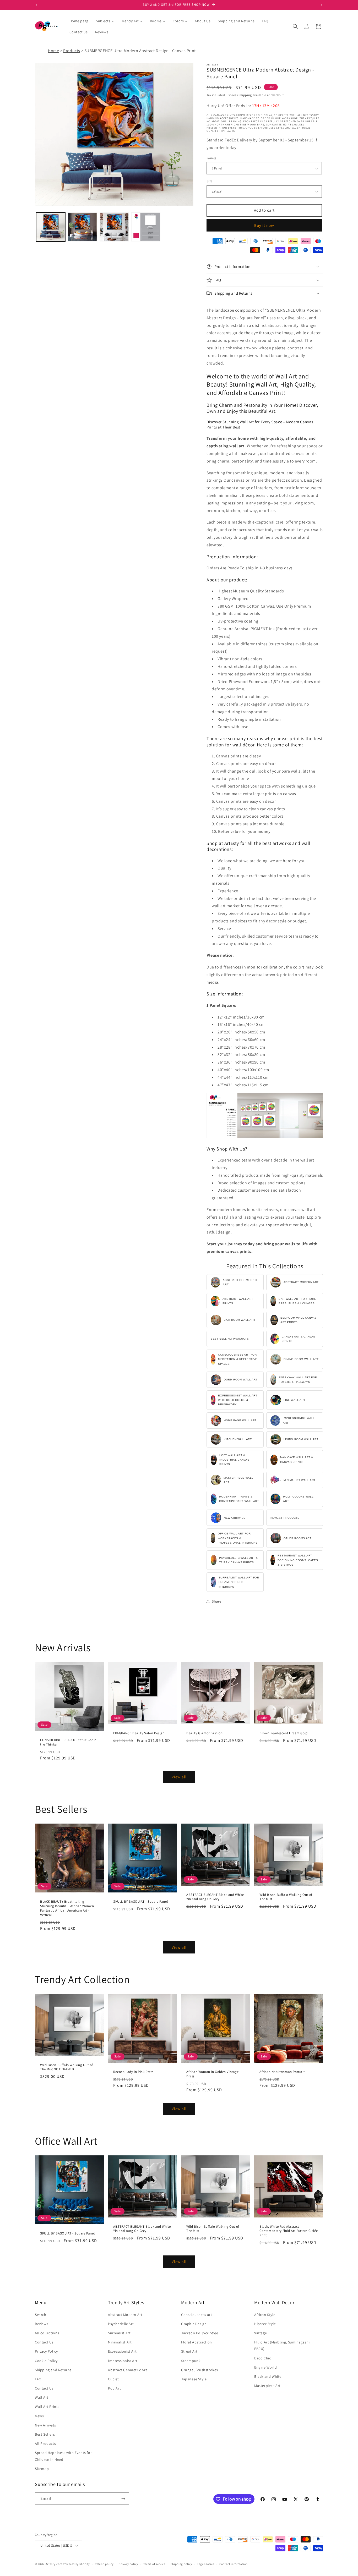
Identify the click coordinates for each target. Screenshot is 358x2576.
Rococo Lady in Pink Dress (133, 2072)
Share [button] (217, 1601)
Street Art (189, 2351)
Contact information (234, 2564)
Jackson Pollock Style (200, 2333)
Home (53, 51)
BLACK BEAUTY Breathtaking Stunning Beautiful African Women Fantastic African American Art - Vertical (67, 1908)
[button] (295, 26)
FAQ (38, 2379)
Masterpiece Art (267, 2386)
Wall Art (42, 2397)
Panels (211, 158)
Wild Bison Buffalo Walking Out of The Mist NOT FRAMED (67, 2067)
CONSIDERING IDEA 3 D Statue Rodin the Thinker (68, 1742)
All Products (45, 2443)
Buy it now (264, 225)
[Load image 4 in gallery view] (146, 227)
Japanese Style (194, 2379)
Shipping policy (181, 2564)
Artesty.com (54, 2564)
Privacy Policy (46, 2351)
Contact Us (44, 2342)
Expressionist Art (122, 2351)
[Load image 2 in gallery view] (82, 227)
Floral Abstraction (197, 2342)
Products (72, 51)
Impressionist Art (123, 2361)
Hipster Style (265, 2324)
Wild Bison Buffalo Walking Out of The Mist (286, 1897)
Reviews (42, 2324)
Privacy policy (128, 2564)
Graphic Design (194, 2324)
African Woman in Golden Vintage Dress (213, 2074)
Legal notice (206, 2564)
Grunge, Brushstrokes (200, 2370)
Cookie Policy (46, 2361)
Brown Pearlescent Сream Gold (284, 1733)
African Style (265, 2315)
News (39, 2416)
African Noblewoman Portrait (282, 2072)
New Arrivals (45, 2425)
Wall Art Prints (47, 2407)
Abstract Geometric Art (128, 2370)
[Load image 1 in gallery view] (51, 227)
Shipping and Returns (53, 2370)
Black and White (268, 2376)
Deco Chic (262, 2358)
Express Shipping (239, 95)
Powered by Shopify (76, 2564)
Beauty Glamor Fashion (205, 1733)
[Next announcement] (321, 5)
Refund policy (104, 2564)
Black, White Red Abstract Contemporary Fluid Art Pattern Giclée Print (289, 2231)
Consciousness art (197, 2315)
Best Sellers (45, 2434)
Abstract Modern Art (125, 2315)
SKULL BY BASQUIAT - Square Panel (140, 1902)
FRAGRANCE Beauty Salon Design (139, 1733)
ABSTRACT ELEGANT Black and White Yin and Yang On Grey (215, 1897)
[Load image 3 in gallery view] (114, 227)
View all (179, 1777)
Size (210, 181)
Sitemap (42, 2469)
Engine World (265, 2367)
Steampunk (191, 2361)
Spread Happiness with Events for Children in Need (63, 2456)
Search (41, 2315)
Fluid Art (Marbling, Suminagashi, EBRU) (282, 2345)
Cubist (113, 2379)
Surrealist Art (119, 2333)
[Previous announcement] (37, 5)
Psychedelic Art (121, 2324)
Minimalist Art (120, 2342)
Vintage (261, 2333)
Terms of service (154, 2564)
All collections (47, 2333)
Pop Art (114, 2388)
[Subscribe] (123, 2499)
